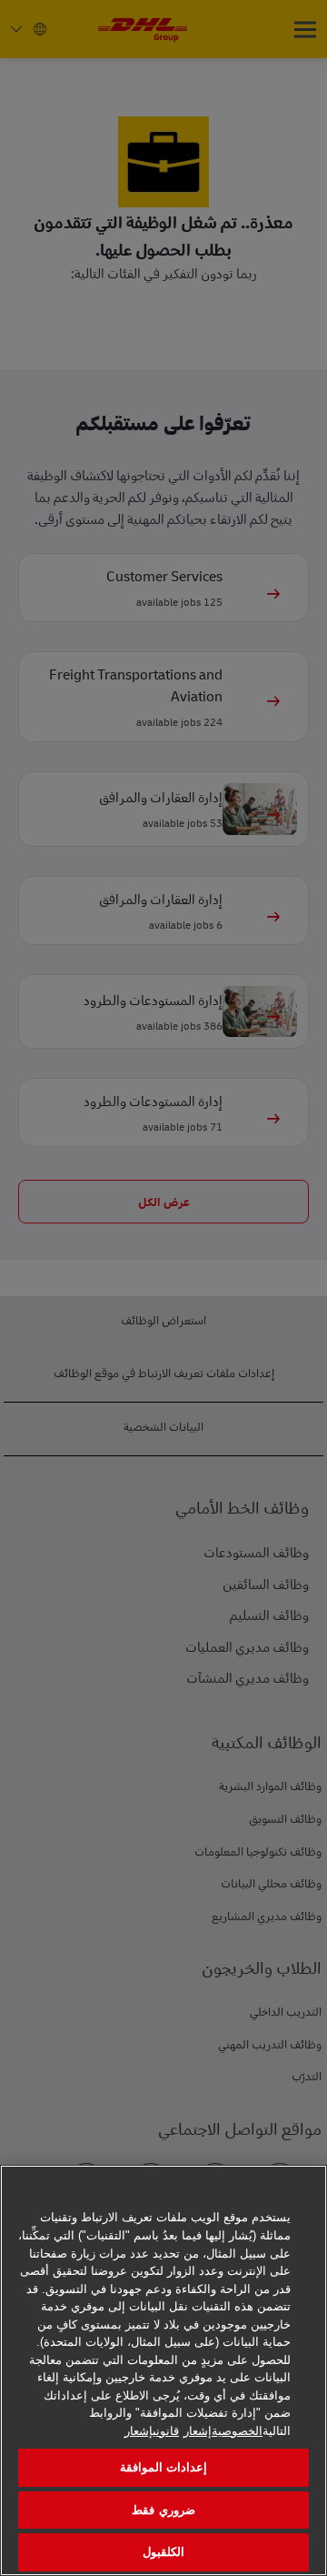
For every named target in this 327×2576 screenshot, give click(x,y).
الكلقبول (163, 2552)
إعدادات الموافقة (163, 2467)
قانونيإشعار (152, 2431)
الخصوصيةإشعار (223, 2431)
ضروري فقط (163, 2510)
